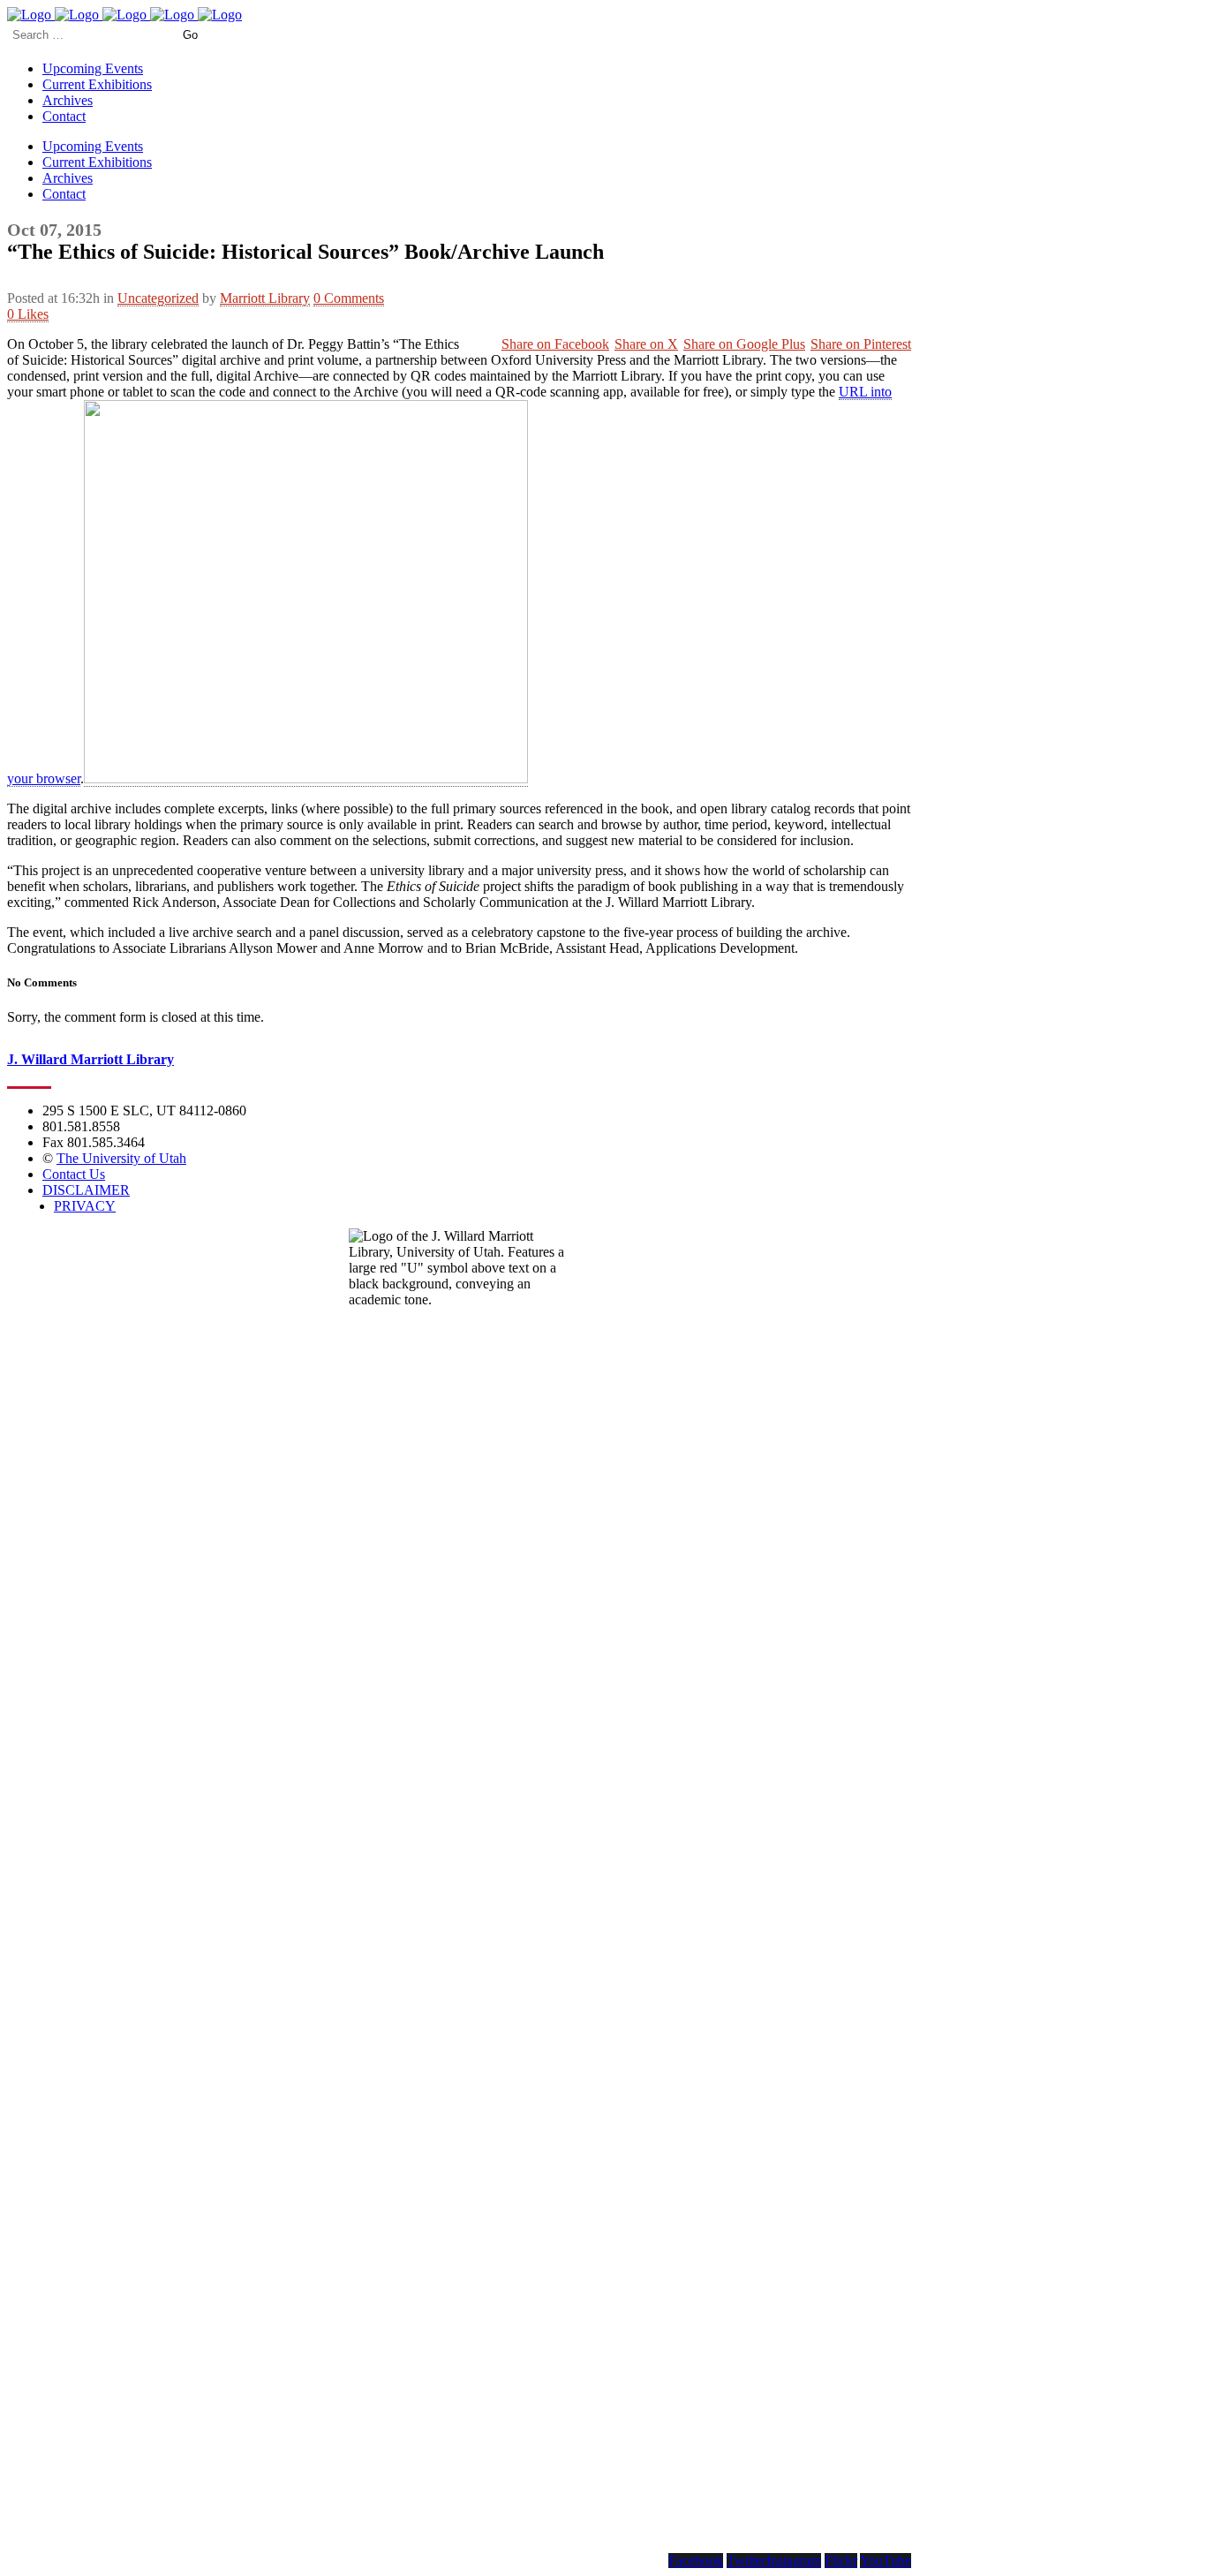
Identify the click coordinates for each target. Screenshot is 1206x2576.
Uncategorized (158, 298)
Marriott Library (265, 298)
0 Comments (349, 298)
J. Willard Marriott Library (90, 1059)
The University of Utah (121, 1158)
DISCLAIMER (86, 1190)
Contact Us (74, 1174)
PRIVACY (85, 1206)
